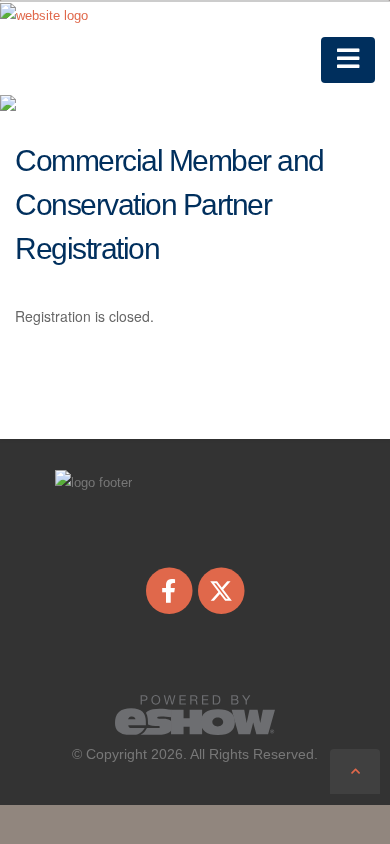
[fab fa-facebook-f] (170, 590)
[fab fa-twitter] (221, 590)
